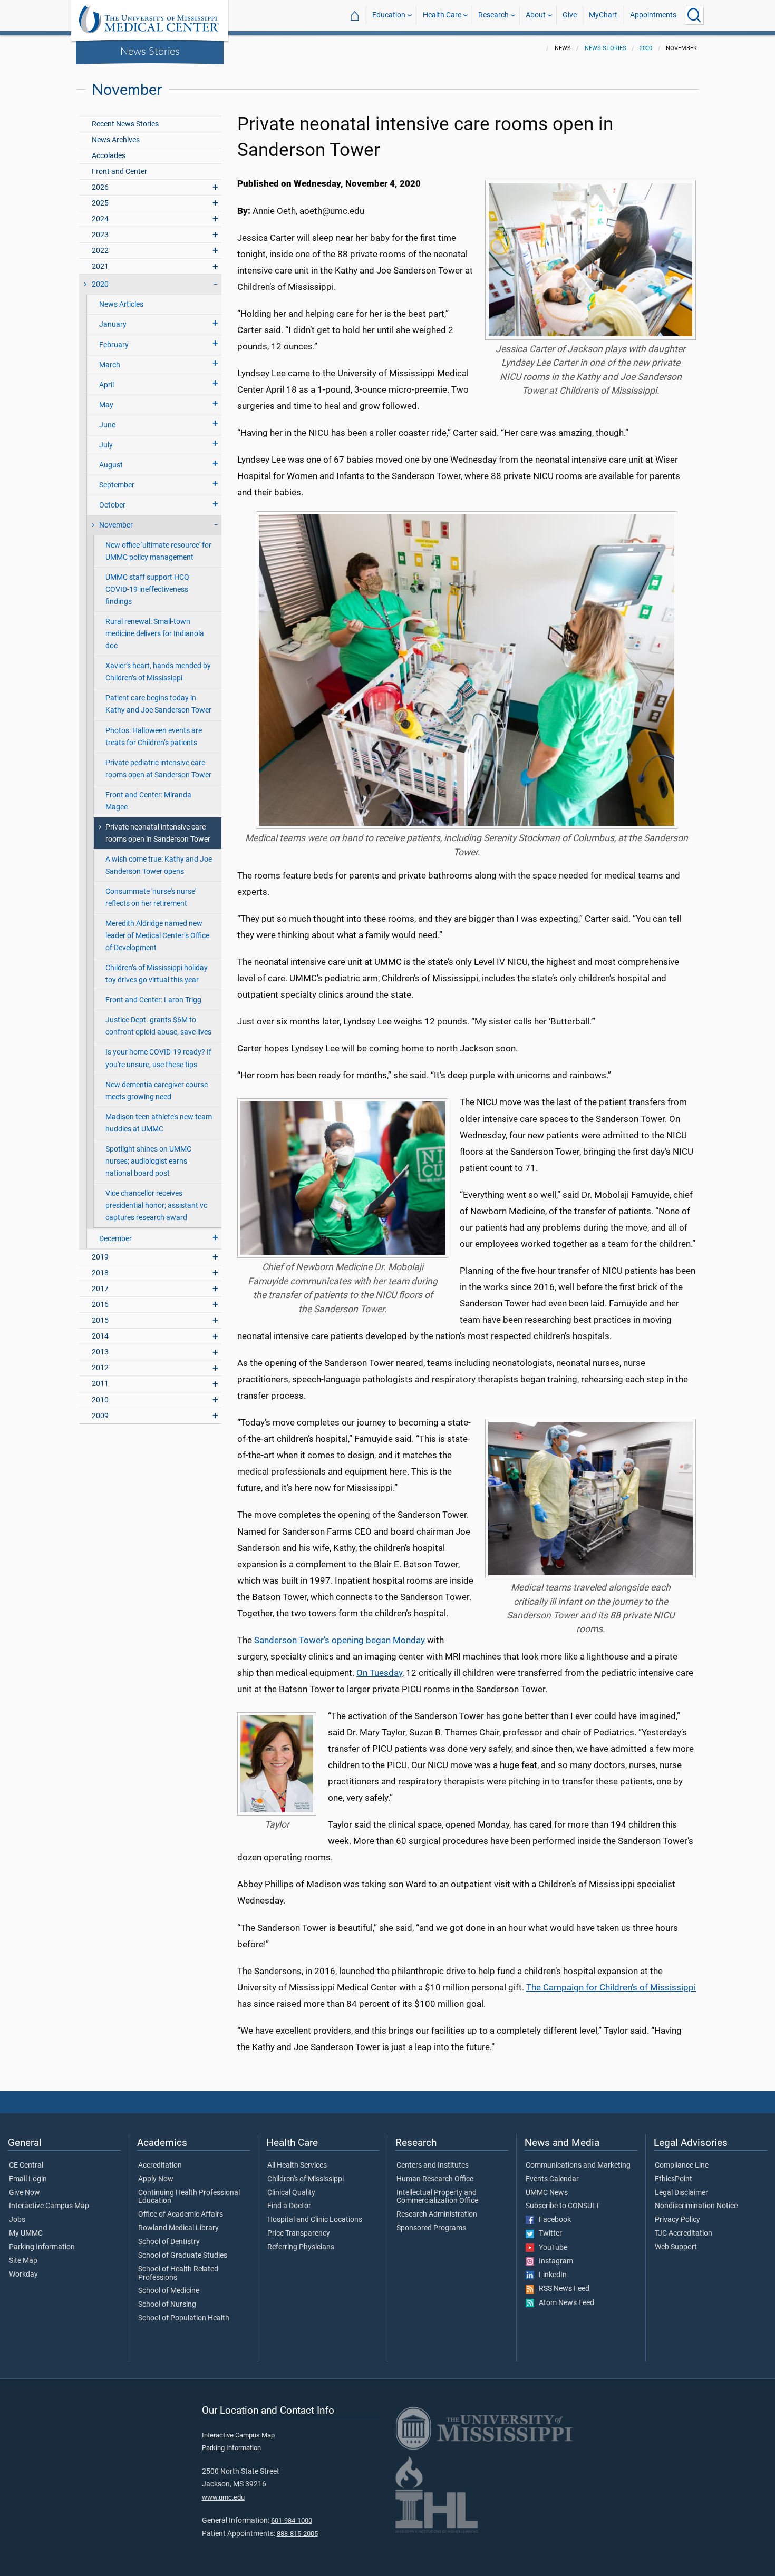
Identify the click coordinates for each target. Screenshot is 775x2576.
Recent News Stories (125, 124)
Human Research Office (435, 2179)
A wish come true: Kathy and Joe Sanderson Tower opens (159, 865)
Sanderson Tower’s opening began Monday (340, 1640)
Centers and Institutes (433, 2165)
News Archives (116, 140)
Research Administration (437, 2214)
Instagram (554, 2261)
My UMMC (26, 2233)
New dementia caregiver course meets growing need (157, 1091)
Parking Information (42, 2247)
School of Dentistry (169, 2242)
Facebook (553, 2220)
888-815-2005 (297, 2534)
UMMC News (547, 2193)
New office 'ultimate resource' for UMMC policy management (158, 551)
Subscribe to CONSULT (563, 2206)
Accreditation (160, 2165)
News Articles (121, 304)
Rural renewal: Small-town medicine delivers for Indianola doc (155, 634)
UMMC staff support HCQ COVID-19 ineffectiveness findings (147, 589)
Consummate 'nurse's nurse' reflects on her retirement (151, 897)
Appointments (653, 15)
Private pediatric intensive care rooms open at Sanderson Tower (158, 769)
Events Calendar (552, 2179)
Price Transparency (299, 2233)
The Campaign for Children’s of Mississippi (611, 1987)
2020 (646, 48)
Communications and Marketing (578, 2165)
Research (493, 15)
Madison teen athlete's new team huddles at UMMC (159, 1123)
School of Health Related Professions (178, 2273)
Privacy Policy (677, 2220)
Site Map (23, 2261)
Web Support (676, 2247)
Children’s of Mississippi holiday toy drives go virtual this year (157, 974)
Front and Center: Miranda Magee (148, 801)
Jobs (17, 2220)
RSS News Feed (562, 2289)
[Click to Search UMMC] (694, 15)
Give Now (25, 2193)
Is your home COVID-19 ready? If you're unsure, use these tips (158, 1058)
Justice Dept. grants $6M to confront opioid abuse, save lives (158, 1026)
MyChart (603, 15)
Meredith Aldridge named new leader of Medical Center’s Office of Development (157, 936)
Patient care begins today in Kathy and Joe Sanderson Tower (158, 704)
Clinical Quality (291, 2193)
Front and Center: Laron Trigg (153, 1000)
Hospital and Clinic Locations (315, 2220)
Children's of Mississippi (306, 2179)
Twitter (548, 2233)
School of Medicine (169, 2291)
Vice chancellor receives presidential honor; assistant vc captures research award (156, 1206)
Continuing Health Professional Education (189, 2197)
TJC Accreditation (684, 2233)
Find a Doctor (289, 2206)
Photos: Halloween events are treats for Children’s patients (154, 737)
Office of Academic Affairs (181, 2214)
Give (570, 15)
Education (389, 15)
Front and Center (119, 172)
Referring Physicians (301, 2247)
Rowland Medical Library (178, 2228)
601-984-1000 (292, 2520)
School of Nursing (167, 2305)
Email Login (28, 2179)
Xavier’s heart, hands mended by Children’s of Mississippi (158, 672)
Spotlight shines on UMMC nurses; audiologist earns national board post (148, 1161)
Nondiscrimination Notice (696, 2206)
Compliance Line (682, 2165)
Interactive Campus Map (49, 2206)
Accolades (109, 156)
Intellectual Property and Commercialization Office (437, 2197)
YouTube (551, 2248)
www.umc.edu (223, 2497)
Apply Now (156, 2179)
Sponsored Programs (431, 2228)
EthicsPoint (674, 2179)
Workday (23, 2275)
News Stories (150, 51)
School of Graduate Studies (183, 2256)
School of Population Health (184, 2318)
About (536, 15)
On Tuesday (379, 1673)
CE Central (26, 2165)
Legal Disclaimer (681, 2193)
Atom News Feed (564, 2303)
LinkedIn (550, 2275)
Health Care (442, 15)
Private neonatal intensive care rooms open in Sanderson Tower (158, 833)
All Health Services (297, 2165)
